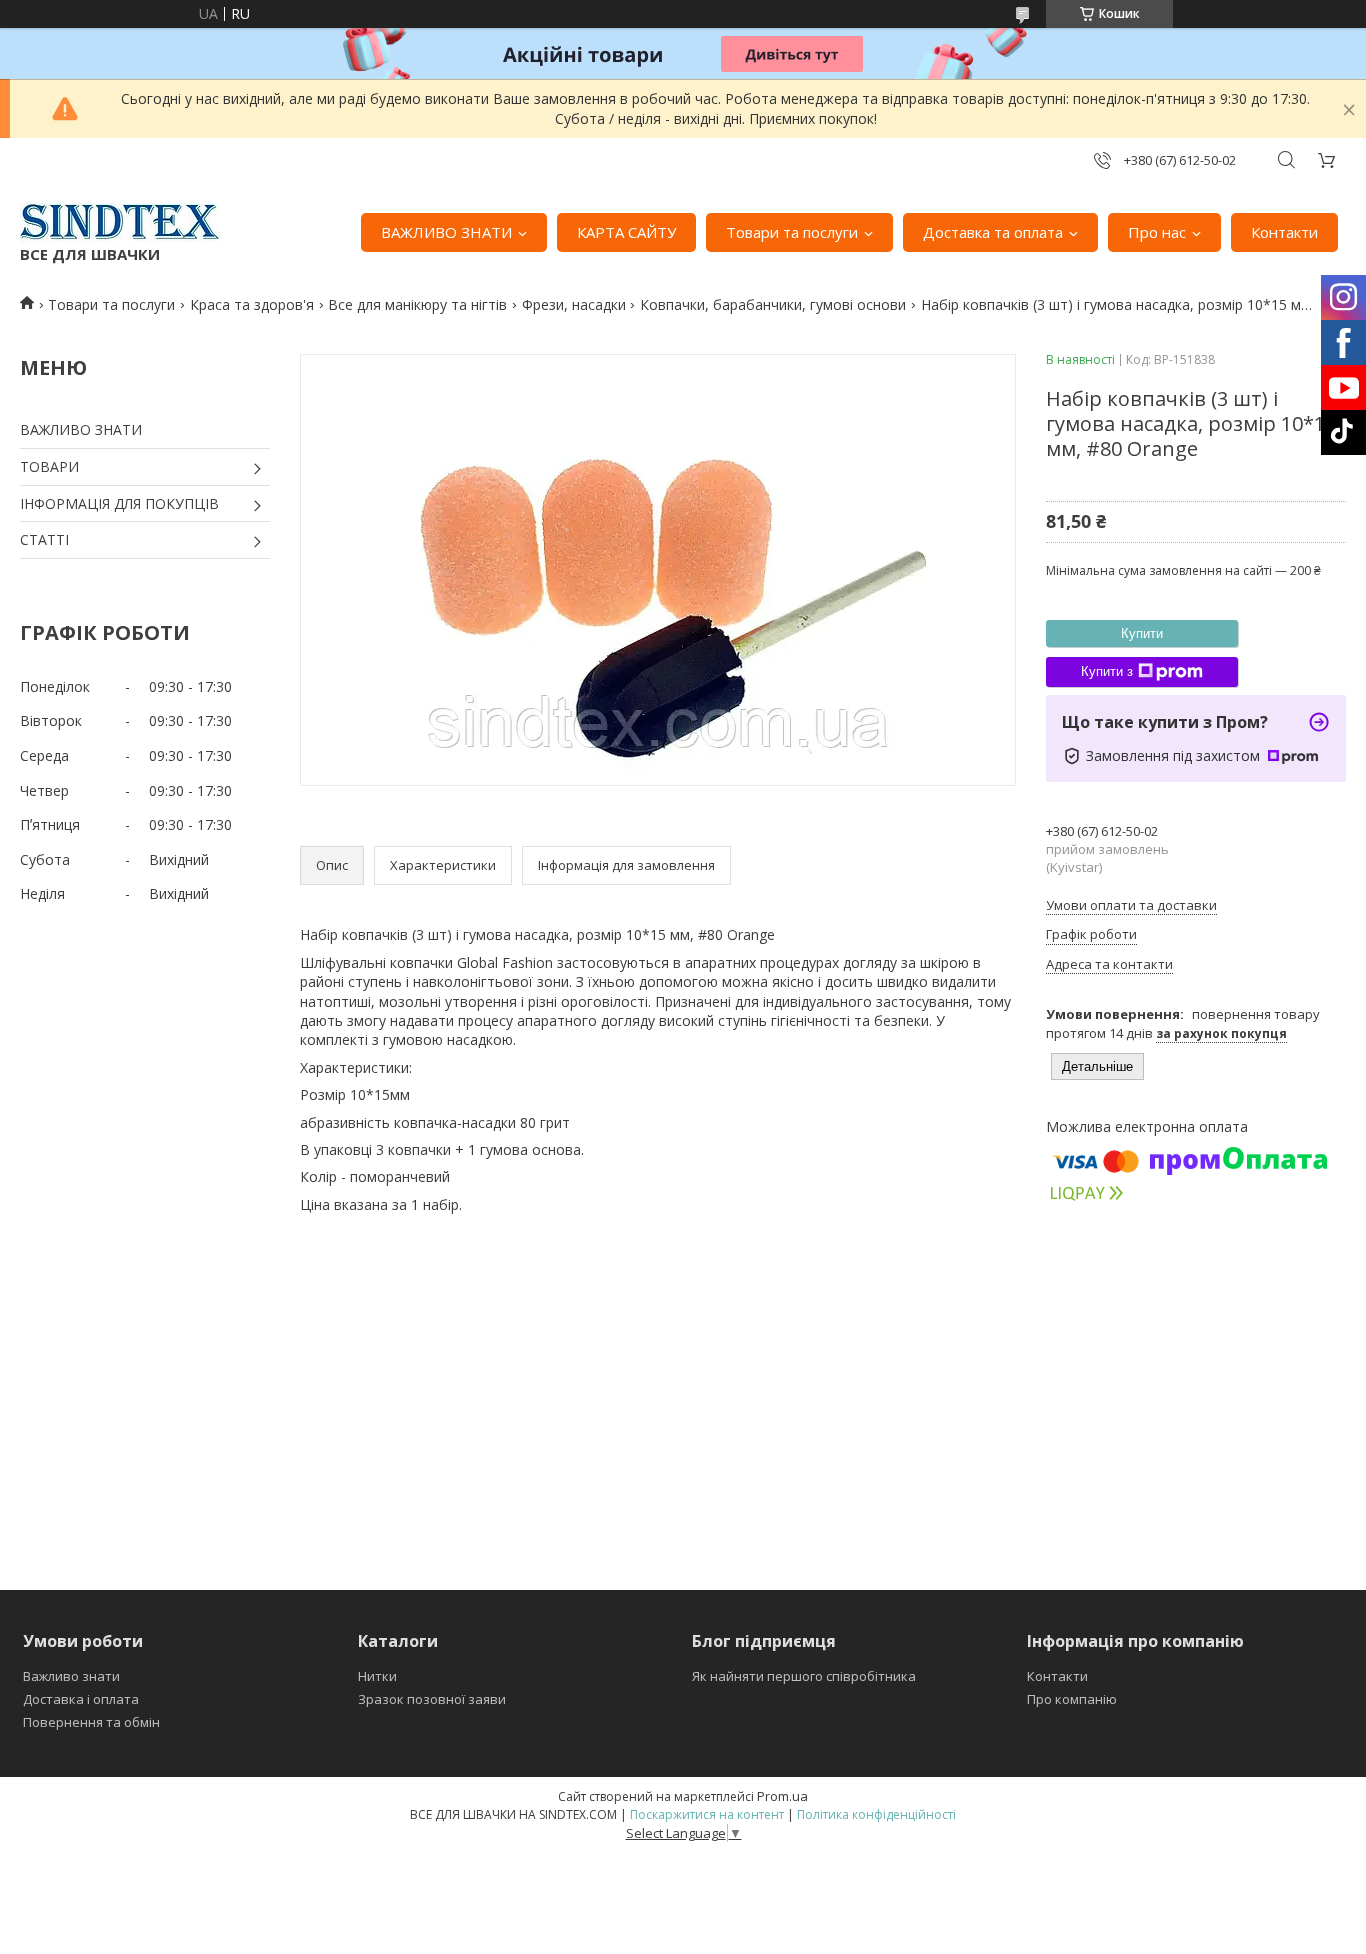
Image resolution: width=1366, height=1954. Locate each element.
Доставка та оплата (993, 232)
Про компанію (1072, 1699)
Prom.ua (782, 1796)
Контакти (1284, 232)
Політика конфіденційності (876, 1814)
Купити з (1107, 671)
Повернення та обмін (91, 1722)
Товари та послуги (792, 232)
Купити (1142, 633)
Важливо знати (71, 1676)
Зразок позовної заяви (432, 1699)
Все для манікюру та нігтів (417, 304)
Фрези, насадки (574, 304)
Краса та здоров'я (252, 304)
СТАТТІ (44, 539)
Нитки (377, 1676)
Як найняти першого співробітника (804, 1676)
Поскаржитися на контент (707, 1814)
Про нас (1157, 232)
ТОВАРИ (49, 466)
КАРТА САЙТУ (626, 232)
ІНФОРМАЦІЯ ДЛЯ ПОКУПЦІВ (119, 503)
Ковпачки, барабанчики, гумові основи (773, 304)
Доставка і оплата (81, 1699)
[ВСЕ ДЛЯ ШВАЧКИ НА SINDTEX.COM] (120, 222)
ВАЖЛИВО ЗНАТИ (446, 232)
